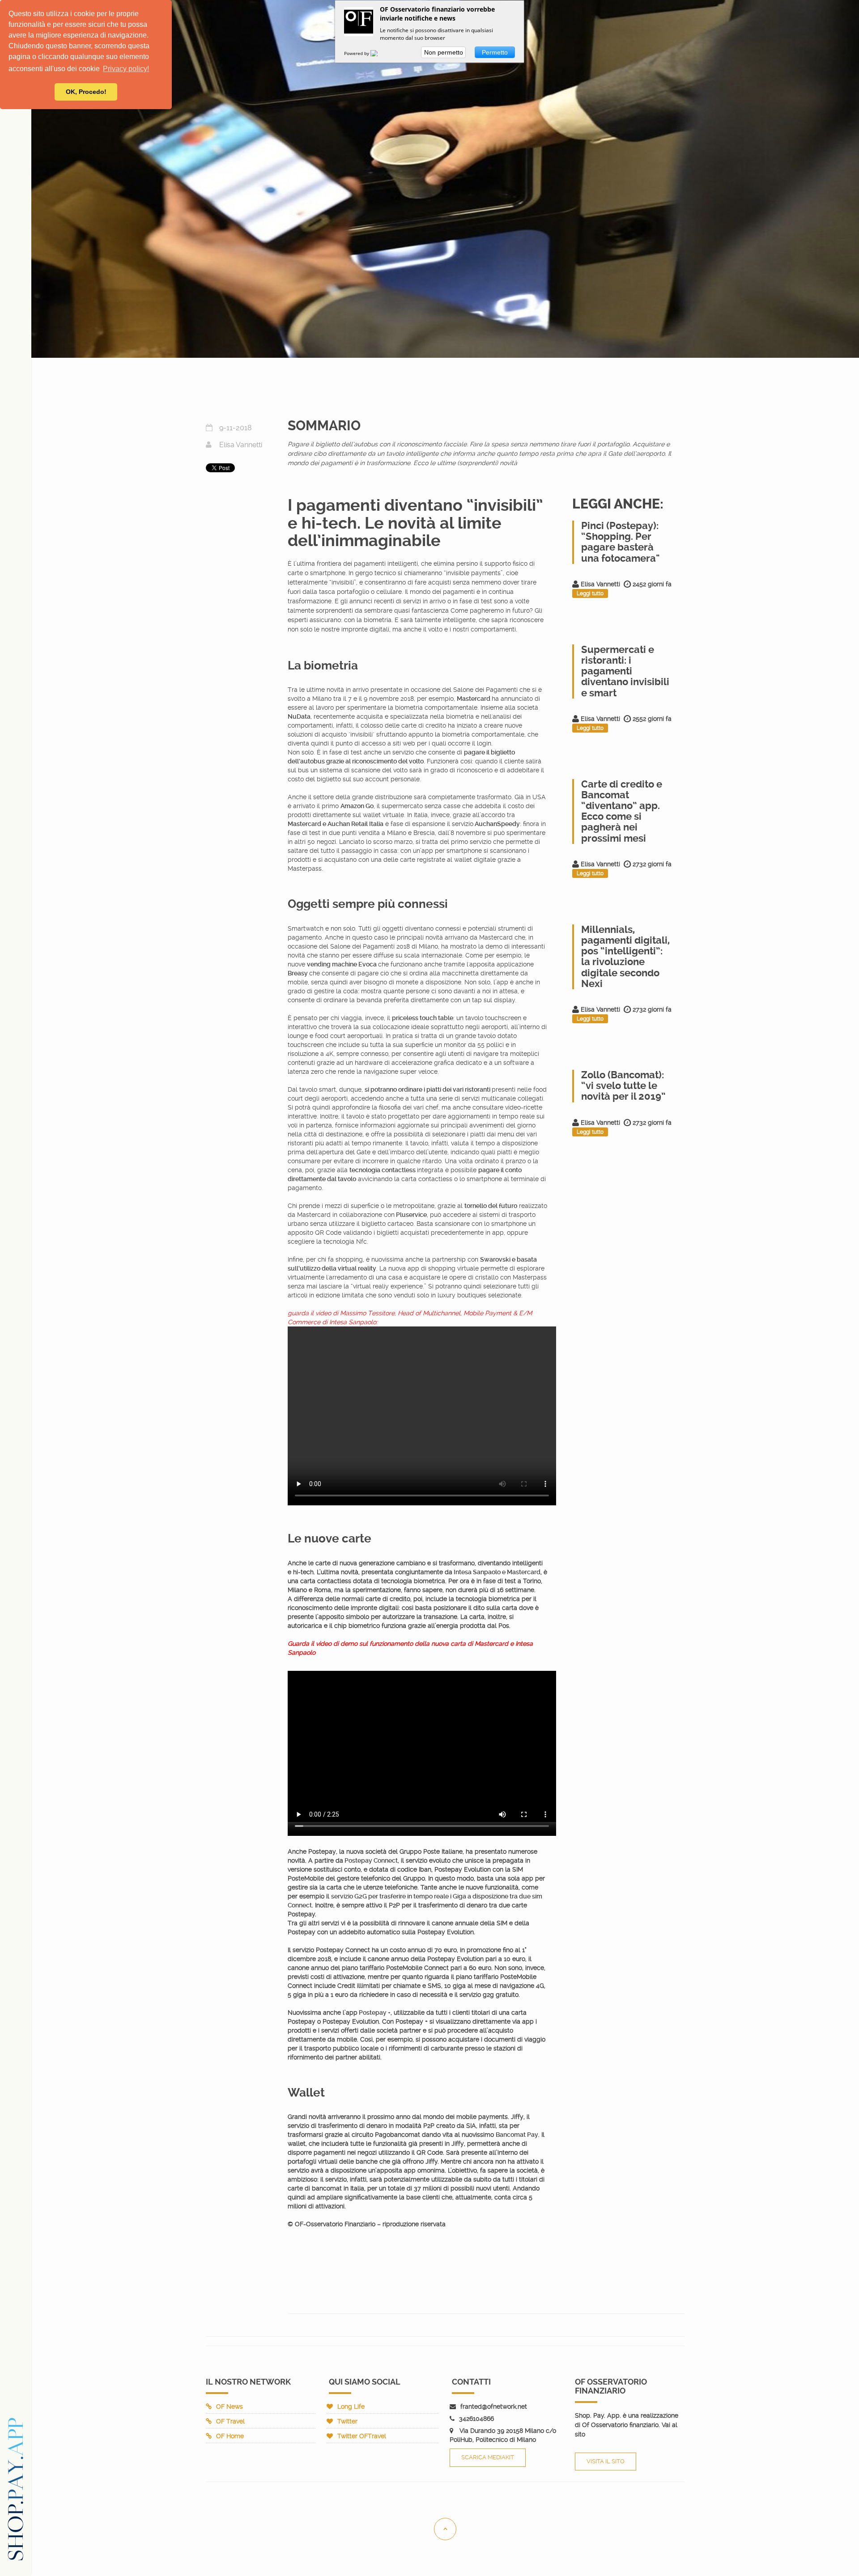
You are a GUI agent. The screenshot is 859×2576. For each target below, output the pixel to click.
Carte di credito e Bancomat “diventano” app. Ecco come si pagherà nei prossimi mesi (622, 811)
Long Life (351, 2407)
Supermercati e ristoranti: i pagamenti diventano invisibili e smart (625, 671)
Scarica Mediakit (488, 2457)
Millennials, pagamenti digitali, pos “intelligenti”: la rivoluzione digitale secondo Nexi (625, 957)
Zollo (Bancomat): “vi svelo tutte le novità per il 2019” (623, 1086)
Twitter (347, 2421)
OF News (230, 2407)
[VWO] (379, 53)
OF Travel (230, 2421)
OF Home (230, 2436)
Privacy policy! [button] (126, 69)
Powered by (357, 53)
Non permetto (444, 52)
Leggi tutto (590, 593)
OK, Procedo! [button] (86, 92)
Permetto (495, 52)
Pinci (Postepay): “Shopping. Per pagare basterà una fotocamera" (620, 542)
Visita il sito (606, 2461)
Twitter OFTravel (362, 2436)
